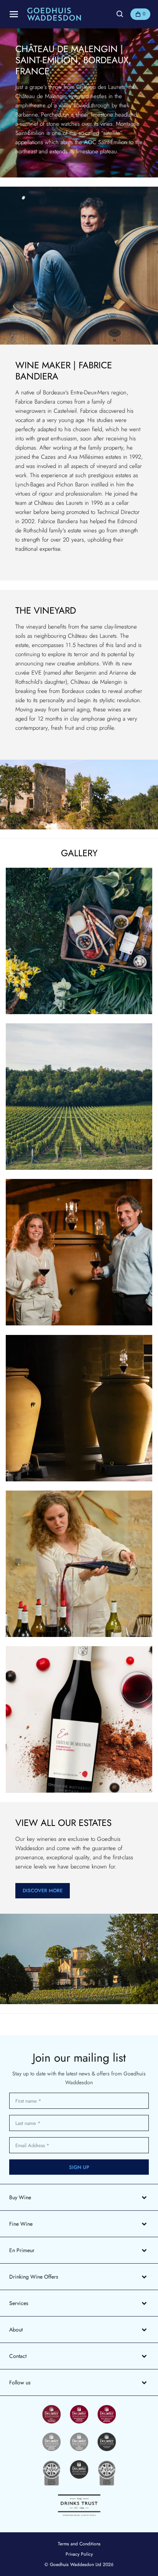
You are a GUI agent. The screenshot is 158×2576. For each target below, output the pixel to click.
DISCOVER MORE (43, 1891)
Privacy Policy (79, 2554)
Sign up (79, 2167)
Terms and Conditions (79, 2544)
